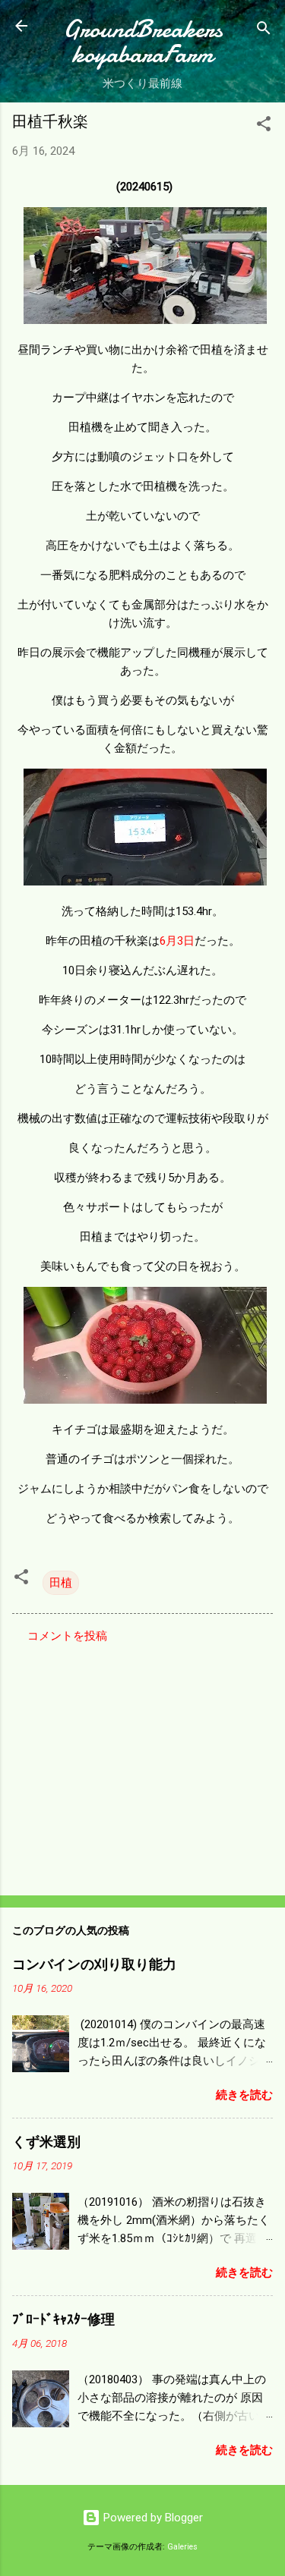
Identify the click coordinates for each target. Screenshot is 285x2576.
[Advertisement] (142, 1765)
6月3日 (177, 941)
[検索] (264, 31)
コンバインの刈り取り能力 (94, 1965)
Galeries (182, 2547)
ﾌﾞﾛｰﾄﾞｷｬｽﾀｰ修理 (63, 2320)
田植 (61, 1583)
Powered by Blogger (152, 2518)
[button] (264, 126)
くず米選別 (46, 2142)
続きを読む (244, 2095)
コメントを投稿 (67, 1636)
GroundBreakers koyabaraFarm (143, 42)
